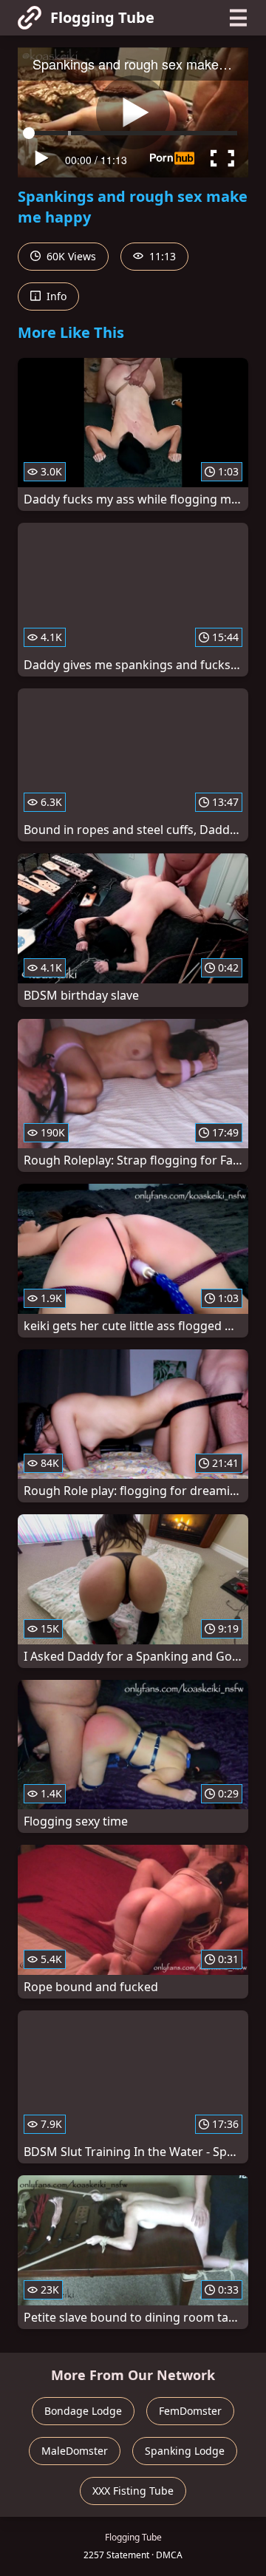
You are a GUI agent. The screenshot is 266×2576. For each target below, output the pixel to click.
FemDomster (190, 2411)
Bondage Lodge (83, 2411)
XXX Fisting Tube (133, 2491)
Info (55, 296)
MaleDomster (75, 2451)
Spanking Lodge (185, 2451)
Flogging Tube (102, 17)
